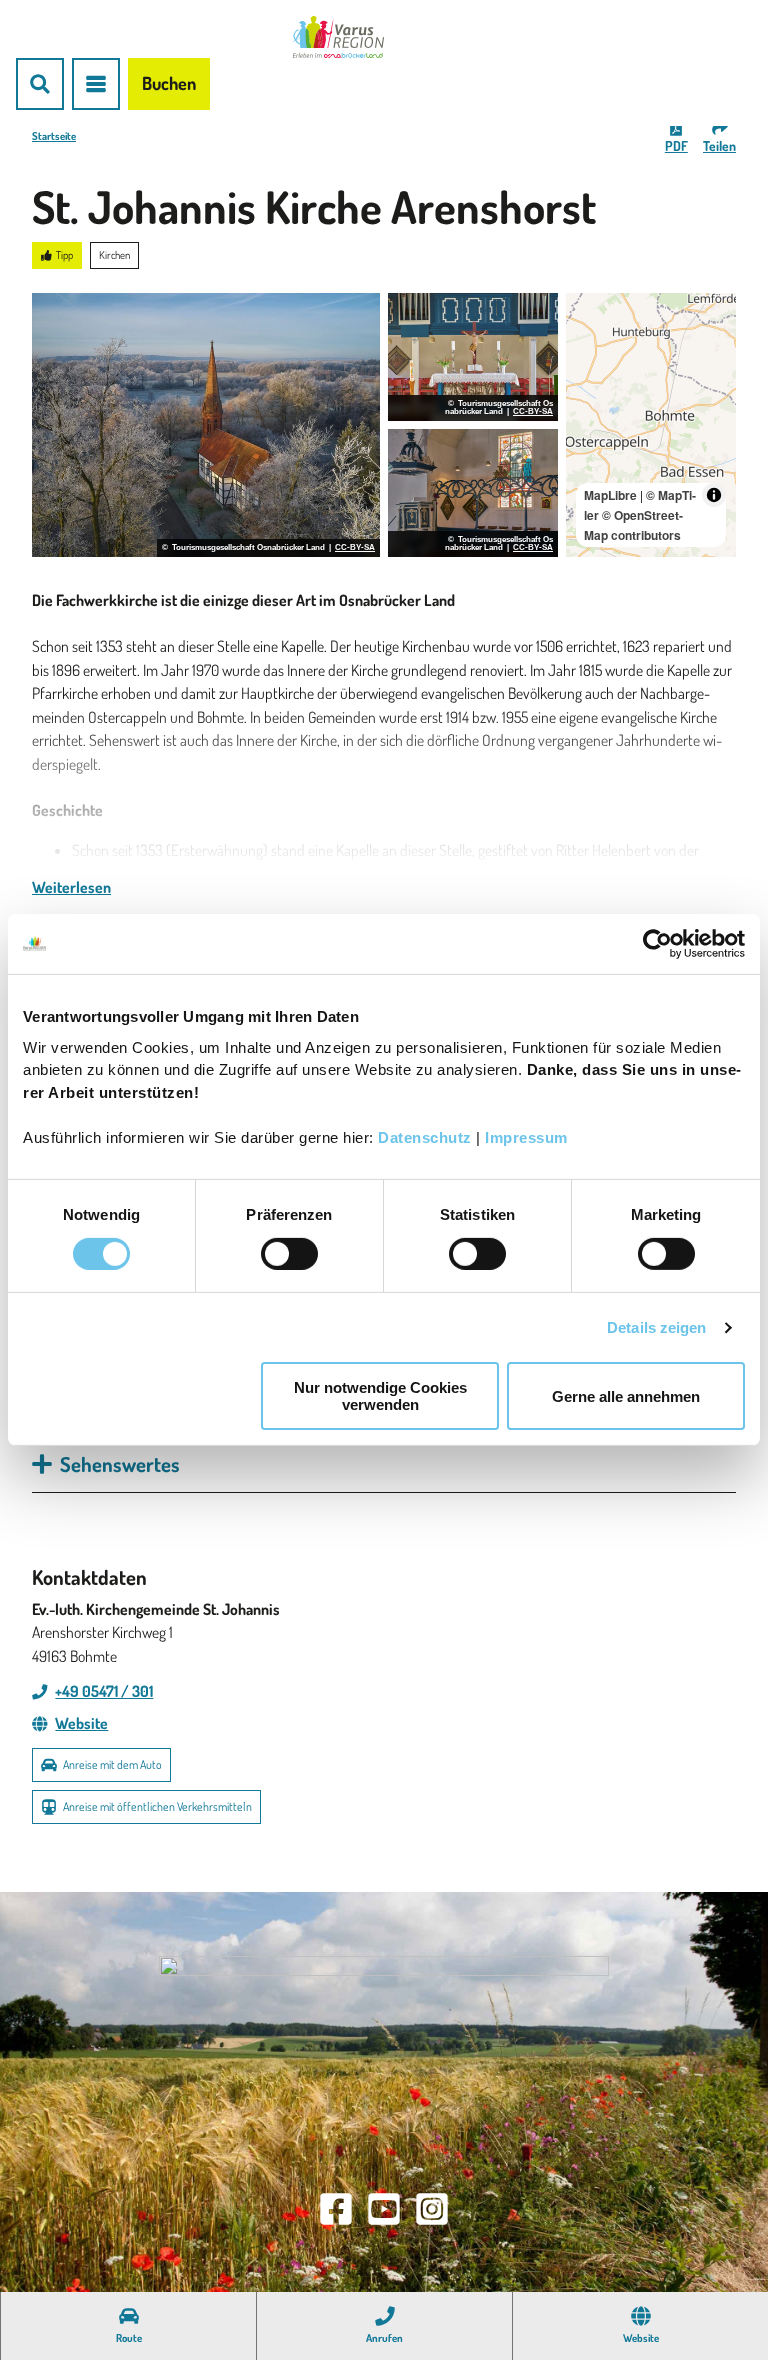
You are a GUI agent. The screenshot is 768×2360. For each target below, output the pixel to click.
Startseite (54, 136)
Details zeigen (656, 1327)
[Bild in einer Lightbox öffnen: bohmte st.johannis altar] (473, 493)
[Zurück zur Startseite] (338, 37)
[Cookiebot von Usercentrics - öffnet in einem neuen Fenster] (657, 944)
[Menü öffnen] (96, 84)
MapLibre (610, 495)
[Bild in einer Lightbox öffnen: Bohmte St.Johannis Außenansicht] (206, 425)
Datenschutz (425, 1136)
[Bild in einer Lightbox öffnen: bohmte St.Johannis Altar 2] (473, 357)
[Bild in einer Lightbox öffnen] (384, 2058)
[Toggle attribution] (714, 495)
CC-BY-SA (355, 548)
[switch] (289, 1254)
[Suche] (40, 84)
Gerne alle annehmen (626, 1396)
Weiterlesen (71, 887)
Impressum (526, 1136)
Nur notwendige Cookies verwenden (380, 1396)
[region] (651, 425)
